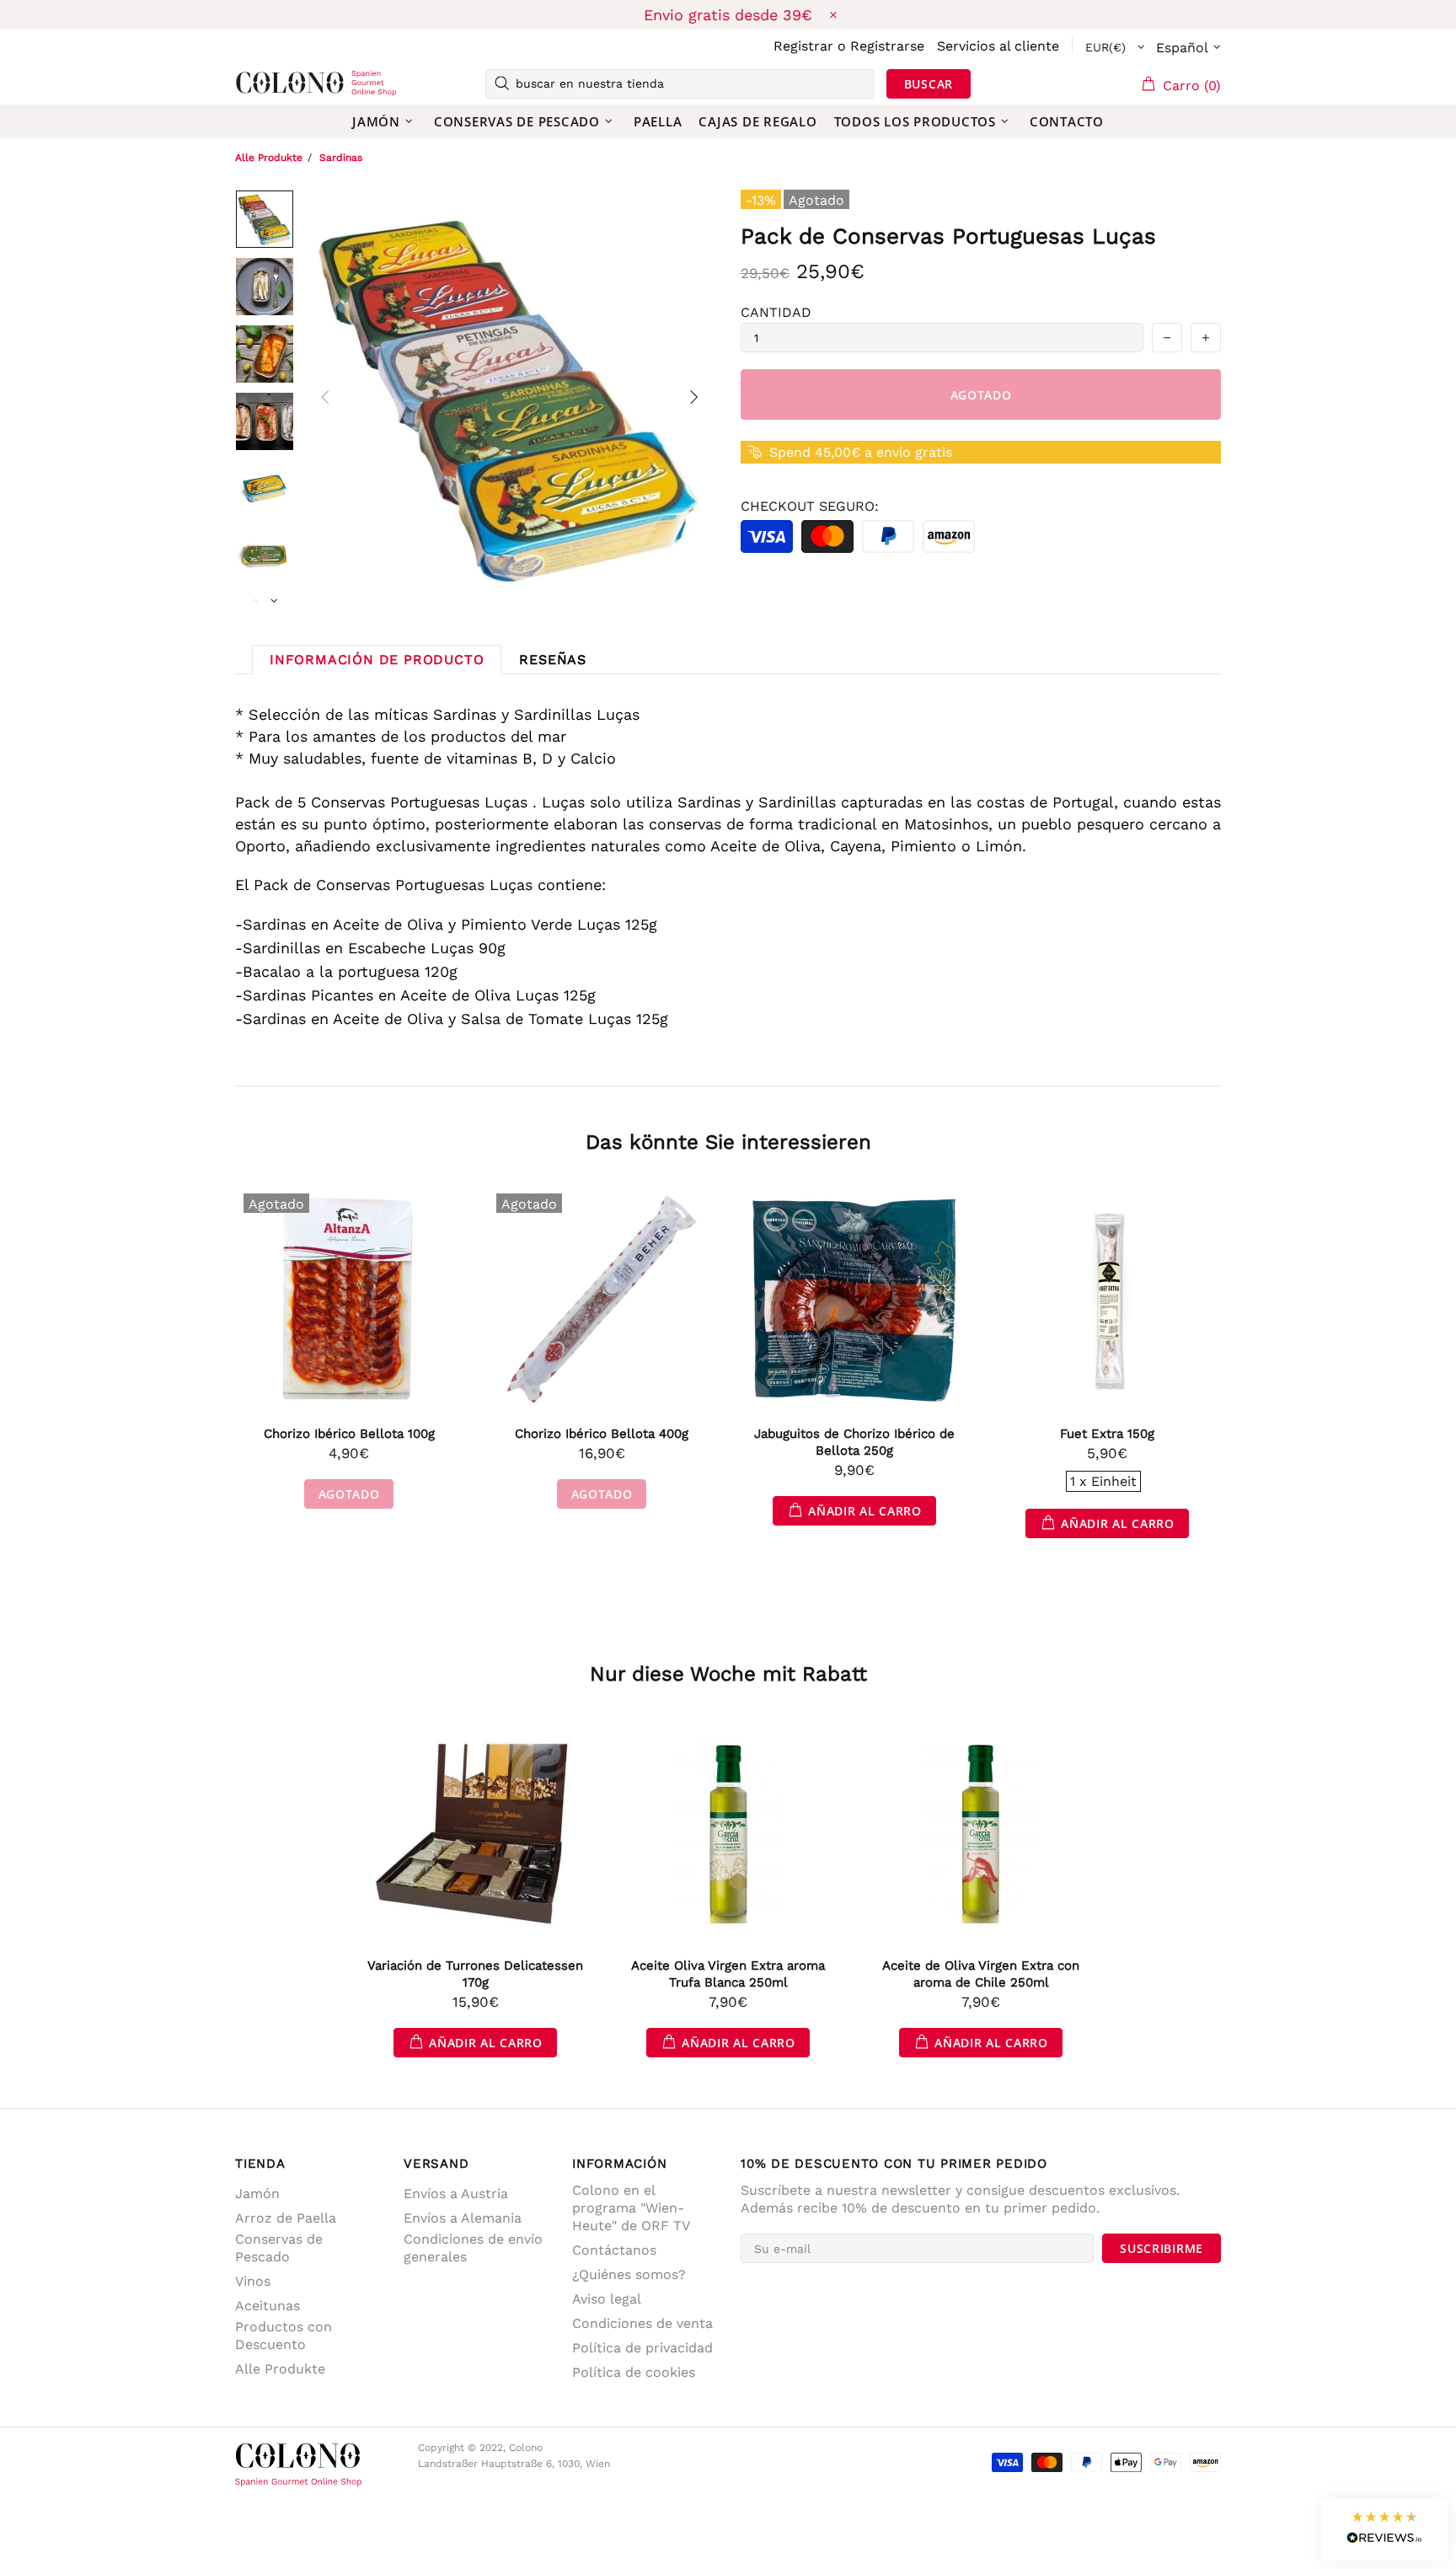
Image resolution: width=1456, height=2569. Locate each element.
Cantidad (776, 312)
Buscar (929, 84)
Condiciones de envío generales (473, 2248)
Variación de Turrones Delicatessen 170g (475, 1974)
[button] (1384, 2530)
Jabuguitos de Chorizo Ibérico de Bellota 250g (854, 1442)
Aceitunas (268, 2306)
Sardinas (341, 158)
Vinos (253, 2281)
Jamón (257, 2194)
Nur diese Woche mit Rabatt (728, 1674)
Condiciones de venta (642, 2323)
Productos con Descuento (284, 2336)
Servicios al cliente (998, 46)
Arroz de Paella (286, 2218)
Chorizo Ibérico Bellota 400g (602, 1434)
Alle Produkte (269, 158)
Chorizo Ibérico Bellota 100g (349, 1434)
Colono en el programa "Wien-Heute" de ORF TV (631, 2208)
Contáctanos (614, 2250)
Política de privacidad (642, 2348)
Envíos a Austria (456, 2194)
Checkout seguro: (810, 506)
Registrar (803, 46)
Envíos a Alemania (463, 2218)
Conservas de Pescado (279, 2248)
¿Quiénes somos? (629, 2274)
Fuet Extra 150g (1107, 1434)
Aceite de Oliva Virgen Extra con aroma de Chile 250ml (981, 1974)
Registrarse (887, 46)
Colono (262, 83)
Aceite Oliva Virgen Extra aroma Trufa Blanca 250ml (728, 1974)
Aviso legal (607, 2299)
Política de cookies (634, 2372)
